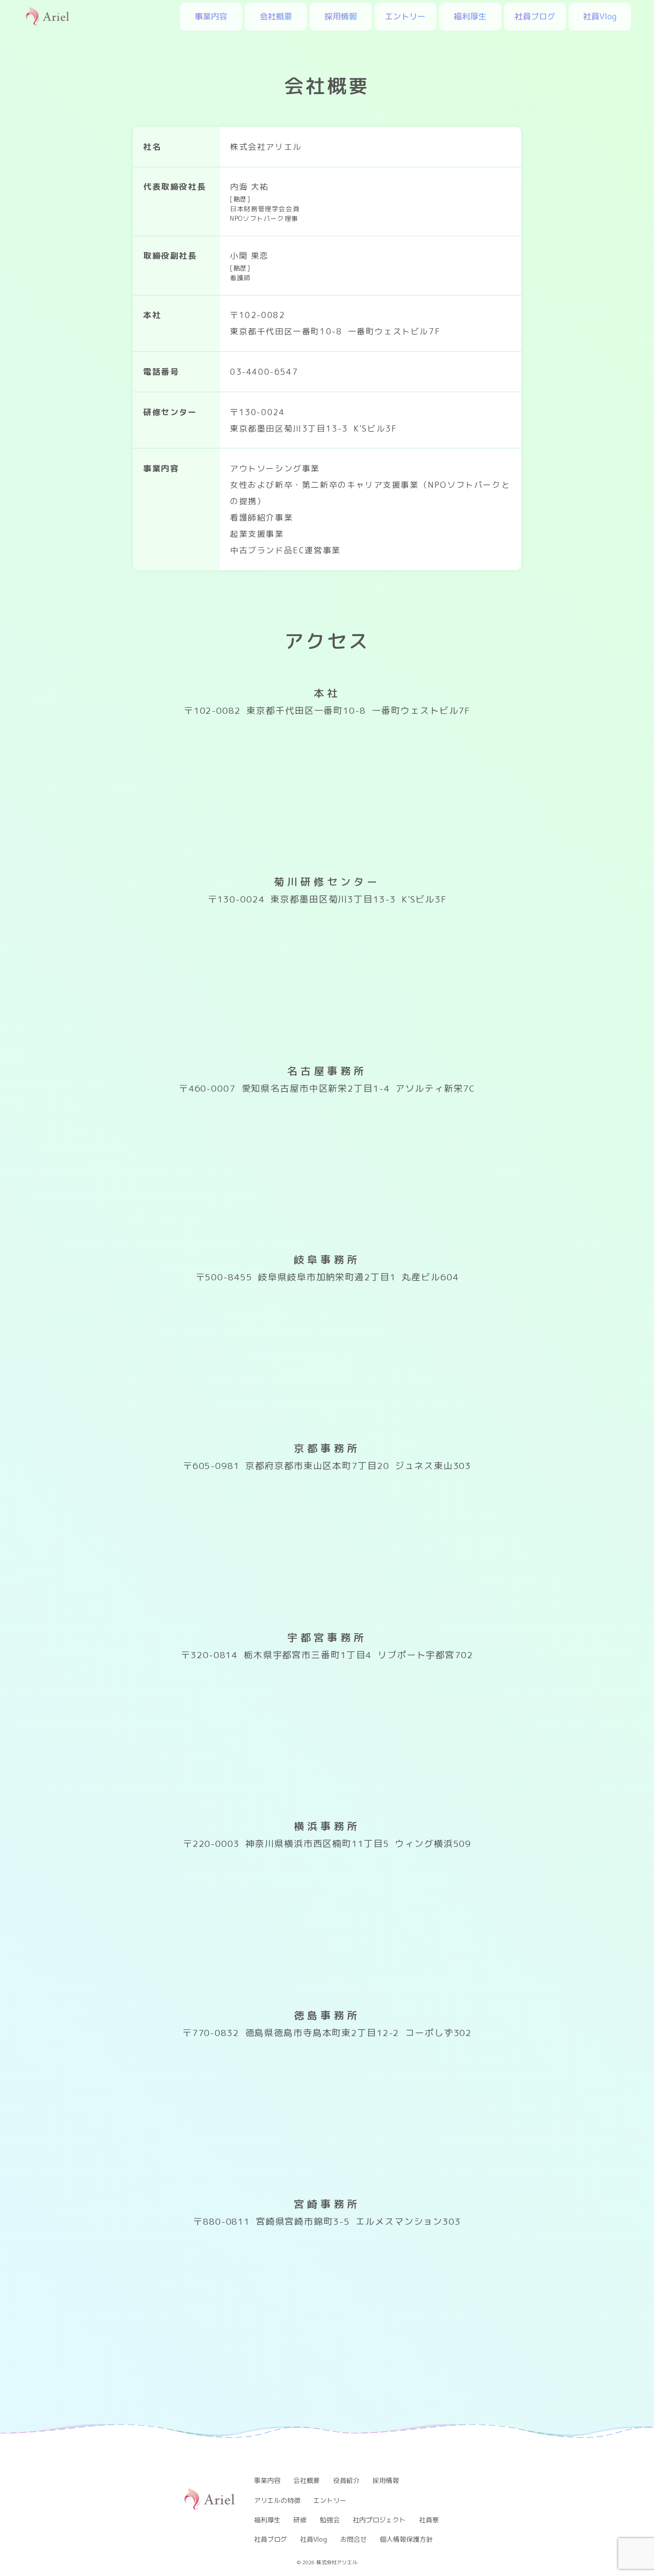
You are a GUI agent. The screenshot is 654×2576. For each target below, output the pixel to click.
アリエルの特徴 (277, 2500)
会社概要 (276, 16)
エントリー (405, 16)
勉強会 (330, 2520)
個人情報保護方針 (406, 2539)
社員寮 (429, 2520)
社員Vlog (600, 16)
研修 (300, 2520)
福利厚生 (470, 16)
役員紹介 (346, 2480)
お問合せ (354, 2539)
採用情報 (341, 16)
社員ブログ (535, 16)
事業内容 (211, 16)
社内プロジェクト (379, 2520)
